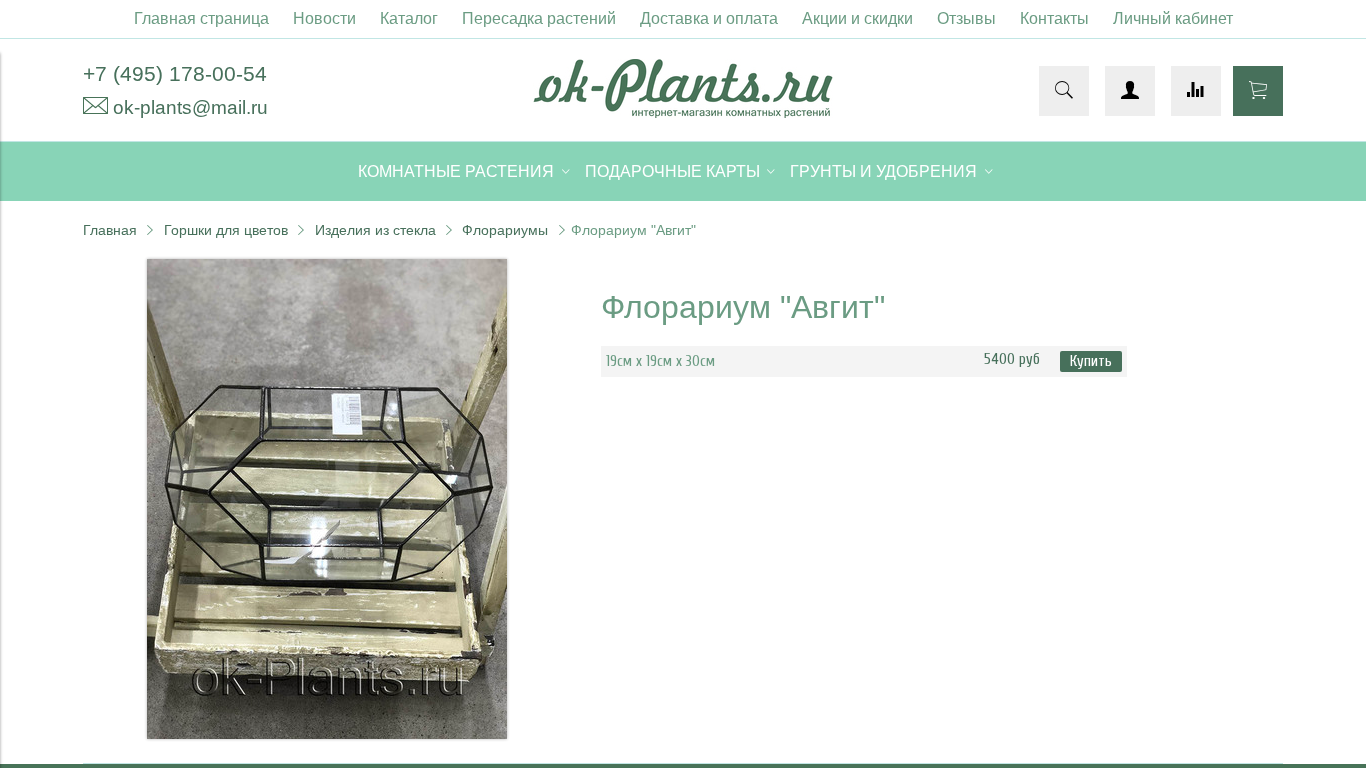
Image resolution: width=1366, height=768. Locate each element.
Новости (324, 18)
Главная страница (201, 18)
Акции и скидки (857, 18)
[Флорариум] (327, 733)
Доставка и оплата (709, 18)
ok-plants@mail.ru (190, 107)
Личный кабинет (1173, 18)
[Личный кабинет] (1130, 91)
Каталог (409, 18)
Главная (110, 230)
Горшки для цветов (226, 230)
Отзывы (966, 18)
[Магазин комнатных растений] (683, 112)
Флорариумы (505, 230)
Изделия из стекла (375, 230)
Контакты (1054, 18)
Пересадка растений (539, 18)
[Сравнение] (1196, 91)
